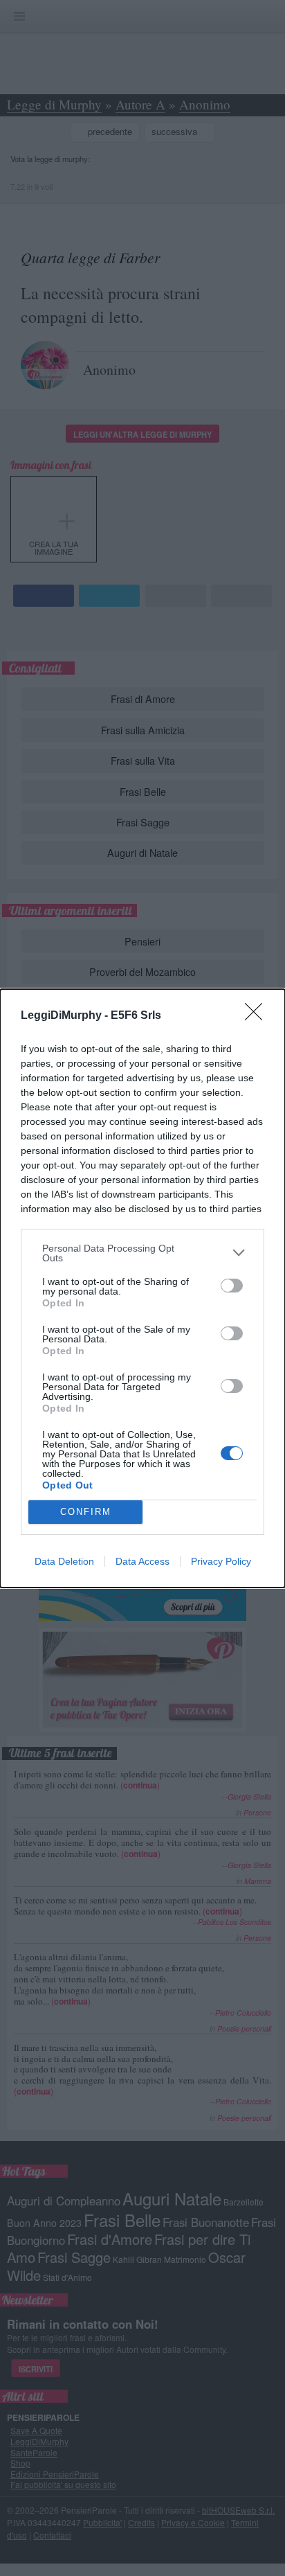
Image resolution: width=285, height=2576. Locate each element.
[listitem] (142, 1253)
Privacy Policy (221, 1561)
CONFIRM (86, 1512)
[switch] (232, 1286)
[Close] (258, 1016)
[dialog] (142, 1288)
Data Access (142, 1561)
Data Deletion (64, 1561)
